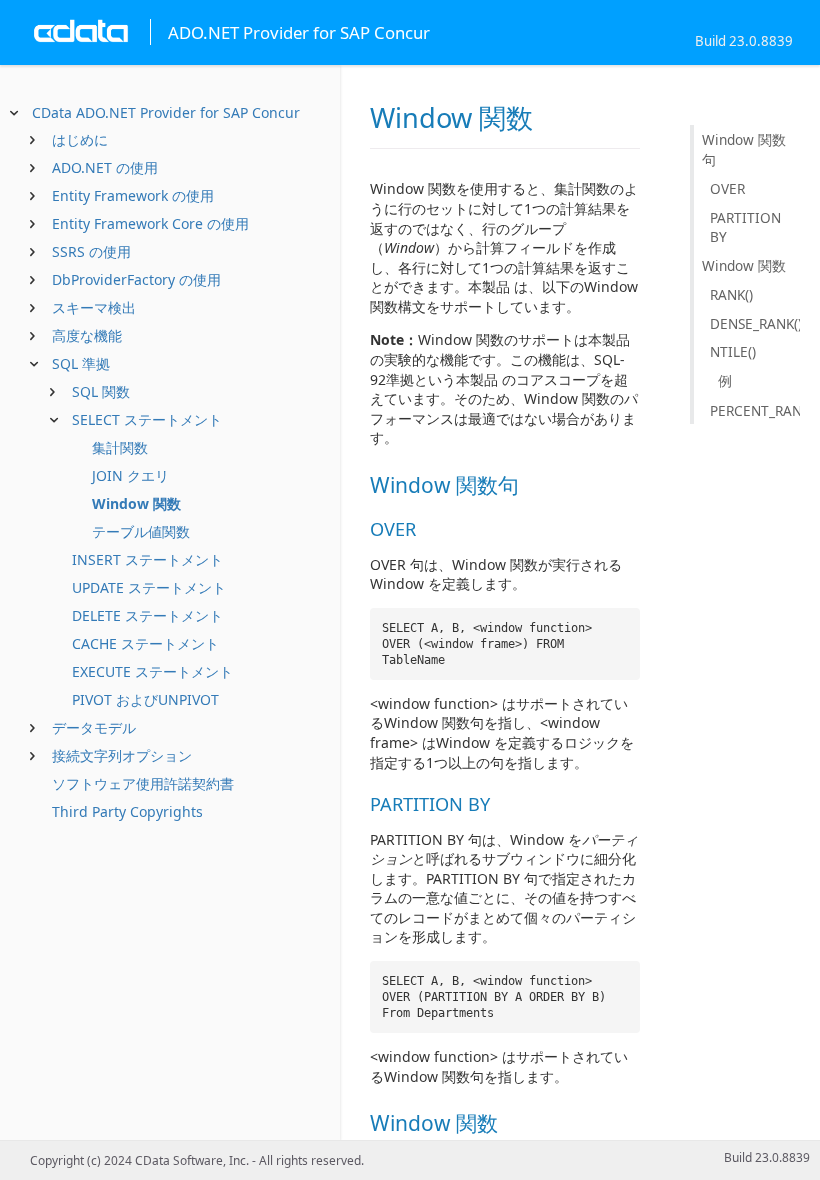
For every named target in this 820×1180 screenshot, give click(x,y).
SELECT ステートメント (147, 419)
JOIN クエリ (130, 475)
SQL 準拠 (81, 363)
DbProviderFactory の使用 (136, 279)
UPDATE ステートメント (149, 587)
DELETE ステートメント (147, 615)
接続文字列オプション (122, 755)
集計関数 (120, 447)
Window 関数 (136, 503)
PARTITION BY (745, 227)
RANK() (731, 294)
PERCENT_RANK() (755, 410)
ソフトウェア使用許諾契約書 (143, 783)
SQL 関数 (101, 391)
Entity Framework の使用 (133, 195)
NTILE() (733, 351)
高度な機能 (87, 335)
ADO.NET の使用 (105, 167)
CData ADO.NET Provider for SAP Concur (166, 112)
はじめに (80, 139)
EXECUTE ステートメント (152, 671)
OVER (727, 188)
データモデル (94, 727)
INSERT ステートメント (147, 559)
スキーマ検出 (94, 307)
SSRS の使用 (91, 251)
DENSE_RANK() (755, 323)
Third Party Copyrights (127, 811)
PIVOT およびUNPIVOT (145, 699)
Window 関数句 (744, 149)
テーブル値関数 (141, 531)
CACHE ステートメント (145, 643)
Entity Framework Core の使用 (150, 223)
